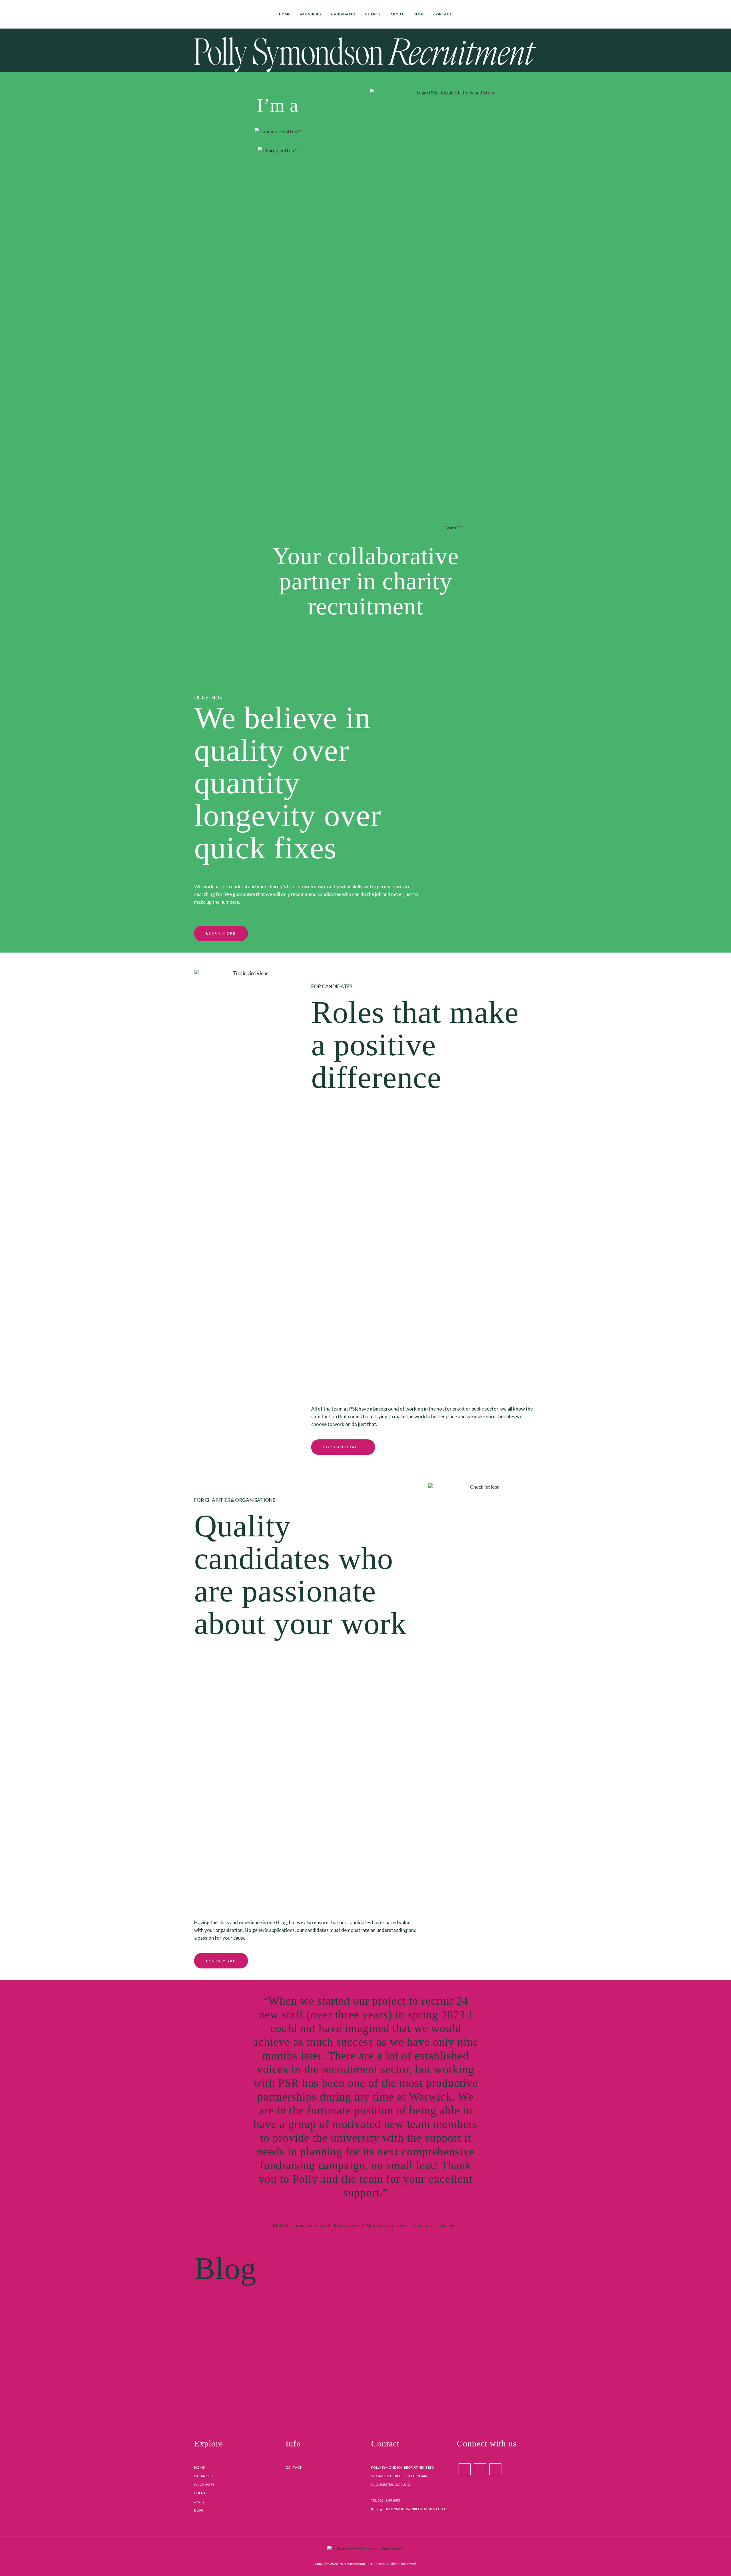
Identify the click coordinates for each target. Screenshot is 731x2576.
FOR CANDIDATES (343, 1447)
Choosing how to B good (245, 2332)
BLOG (199, 2510)
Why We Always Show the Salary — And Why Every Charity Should (348, 2341)
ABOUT (200, 2502)
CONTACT (294, 2467)
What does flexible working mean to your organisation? (453, 2341)
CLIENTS (201, 2493)
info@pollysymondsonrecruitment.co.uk (410, 2509)
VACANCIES (203, 2476)
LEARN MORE (221, 933)
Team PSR (453, 528)
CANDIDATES (204, 2485)
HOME (199, 2467)
